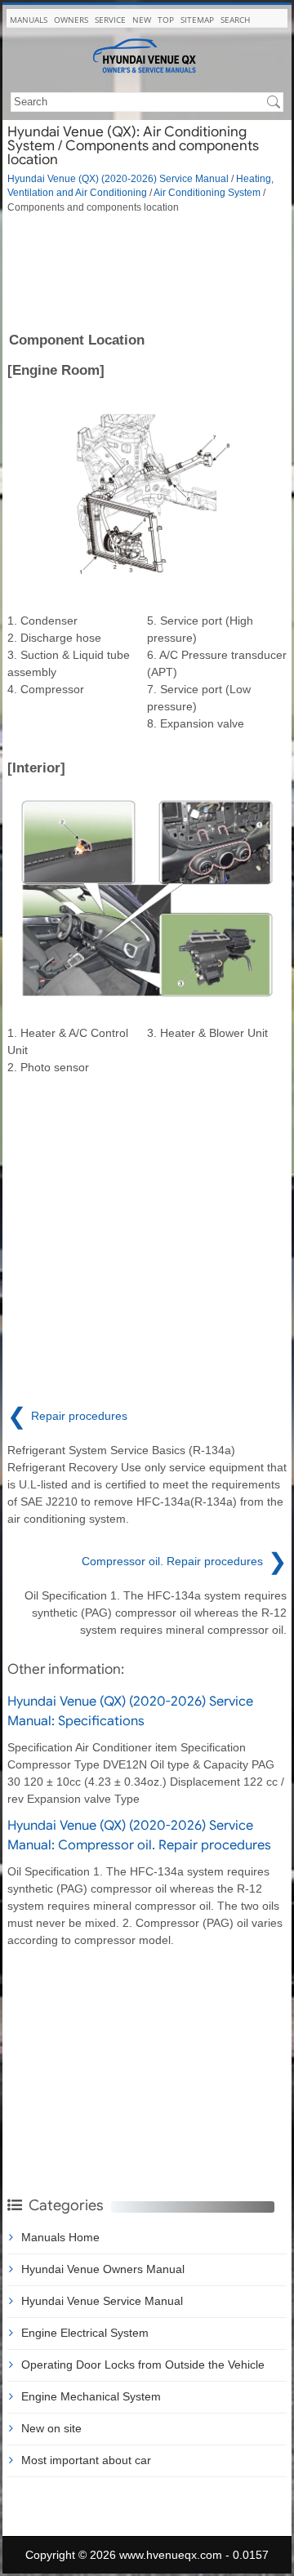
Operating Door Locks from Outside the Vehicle (143, 2365)
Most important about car (86, 2460)
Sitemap (197, 20)
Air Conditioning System (207, 192)
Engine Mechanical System (91, 2396)
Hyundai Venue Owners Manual (103, 2269)
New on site (51, 2428)
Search (235, 20)
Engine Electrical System (85, 2333)
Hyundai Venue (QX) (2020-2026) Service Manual (118, 178)
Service (110, 20)
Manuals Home (60, 2237)
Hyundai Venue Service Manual (102, 2301)
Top (166, 20)
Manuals (29, 20)
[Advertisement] (147, 271)
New (142, 20)
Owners (71, 20)
